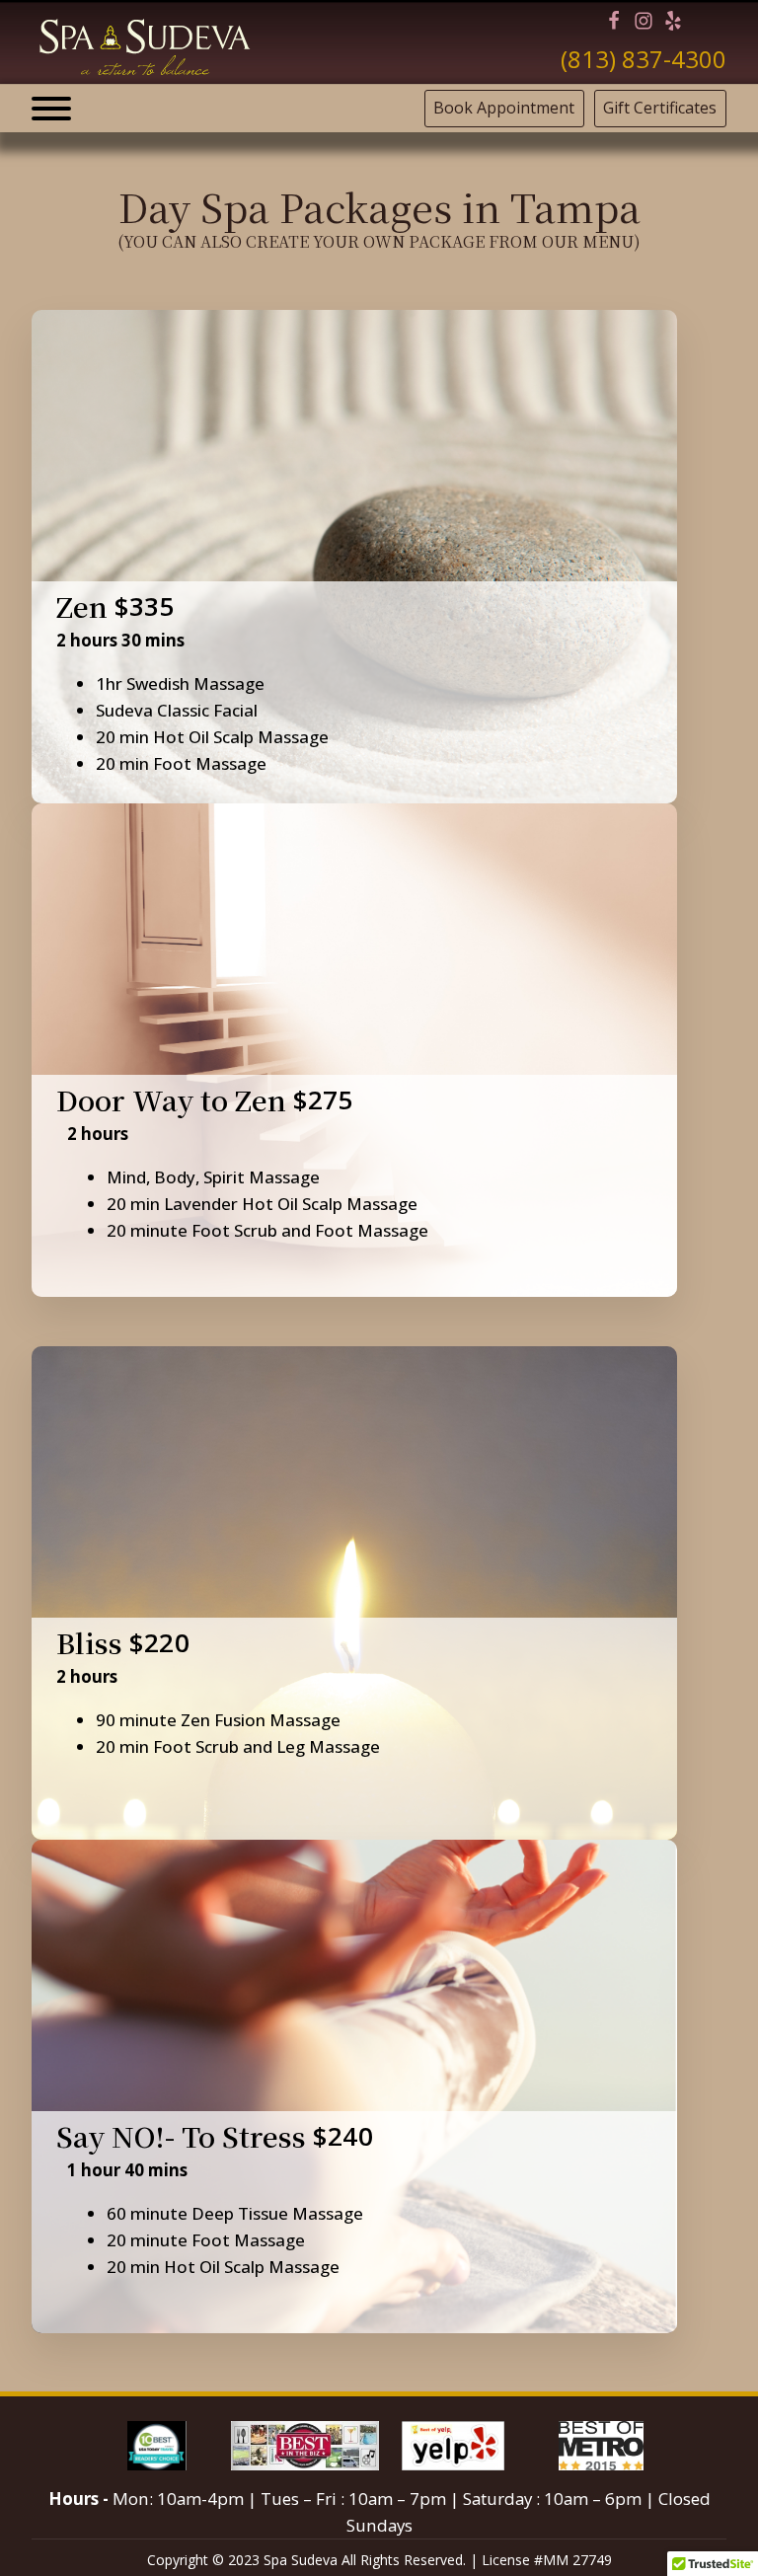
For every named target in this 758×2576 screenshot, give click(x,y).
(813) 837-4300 (644, 59)
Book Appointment (504, 108)
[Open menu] (51, 109)
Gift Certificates (660, 108)
